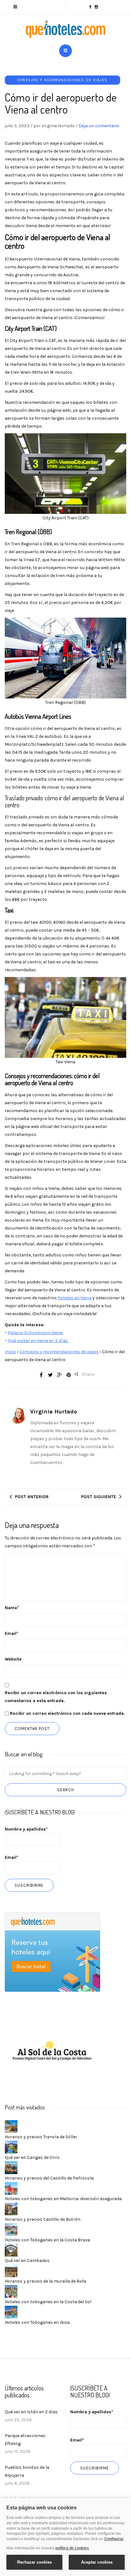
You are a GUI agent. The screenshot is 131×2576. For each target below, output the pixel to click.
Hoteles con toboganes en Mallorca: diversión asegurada (63, 2199)
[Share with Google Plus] (59, 1375)
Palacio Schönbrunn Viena (35, 1333)
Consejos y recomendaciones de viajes (62, 80)
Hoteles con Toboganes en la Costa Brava (47, 2240)
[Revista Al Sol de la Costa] (52, 2052)
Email (12, 1633)
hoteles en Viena (75, 1298)
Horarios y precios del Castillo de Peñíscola (49, 2178)
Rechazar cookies (34, 2562)
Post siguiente (99, 1497)
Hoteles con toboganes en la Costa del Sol (48, 2302)
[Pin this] (69, 1375)
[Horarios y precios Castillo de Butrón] (11, 2209)
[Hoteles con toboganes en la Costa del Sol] (11, 2291)
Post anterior (32, 1497)
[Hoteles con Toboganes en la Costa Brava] (11, 2229)
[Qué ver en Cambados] (11, 2250)
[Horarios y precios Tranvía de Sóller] (11, 2126)
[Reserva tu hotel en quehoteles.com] (52, 1952)
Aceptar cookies (97, 2562)
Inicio (10, 1352)
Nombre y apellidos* (26, 1829)
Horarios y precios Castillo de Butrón (43, 2219)
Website (13, 1659)
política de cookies (72, 2548)
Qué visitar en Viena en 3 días (38, 1341)
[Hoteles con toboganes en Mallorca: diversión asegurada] (11, 2188)
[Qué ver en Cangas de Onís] (11, 2147)
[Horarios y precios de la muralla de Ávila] (11, 2270)
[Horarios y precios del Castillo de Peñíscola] (11, 2167)
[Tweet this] (50, 1375)
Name (12, 1608)
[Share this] (41, 1375)
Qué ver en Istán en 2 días (31, 2412)
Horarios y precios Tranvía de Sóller (41, 2137)
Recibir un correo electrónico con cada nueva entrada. (67, 1713)
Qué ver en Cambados (27, 2261)
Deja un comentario (99, 126)
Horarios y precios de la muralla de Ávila (45, 2281)
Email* (12, 1857)
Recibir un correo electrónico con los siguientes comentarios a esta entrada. (56, 1697)
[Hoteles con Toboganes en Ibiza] (11, 2312)
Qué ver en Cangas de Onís (32, 2157)
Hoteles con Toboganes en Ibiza (37, 2322)
